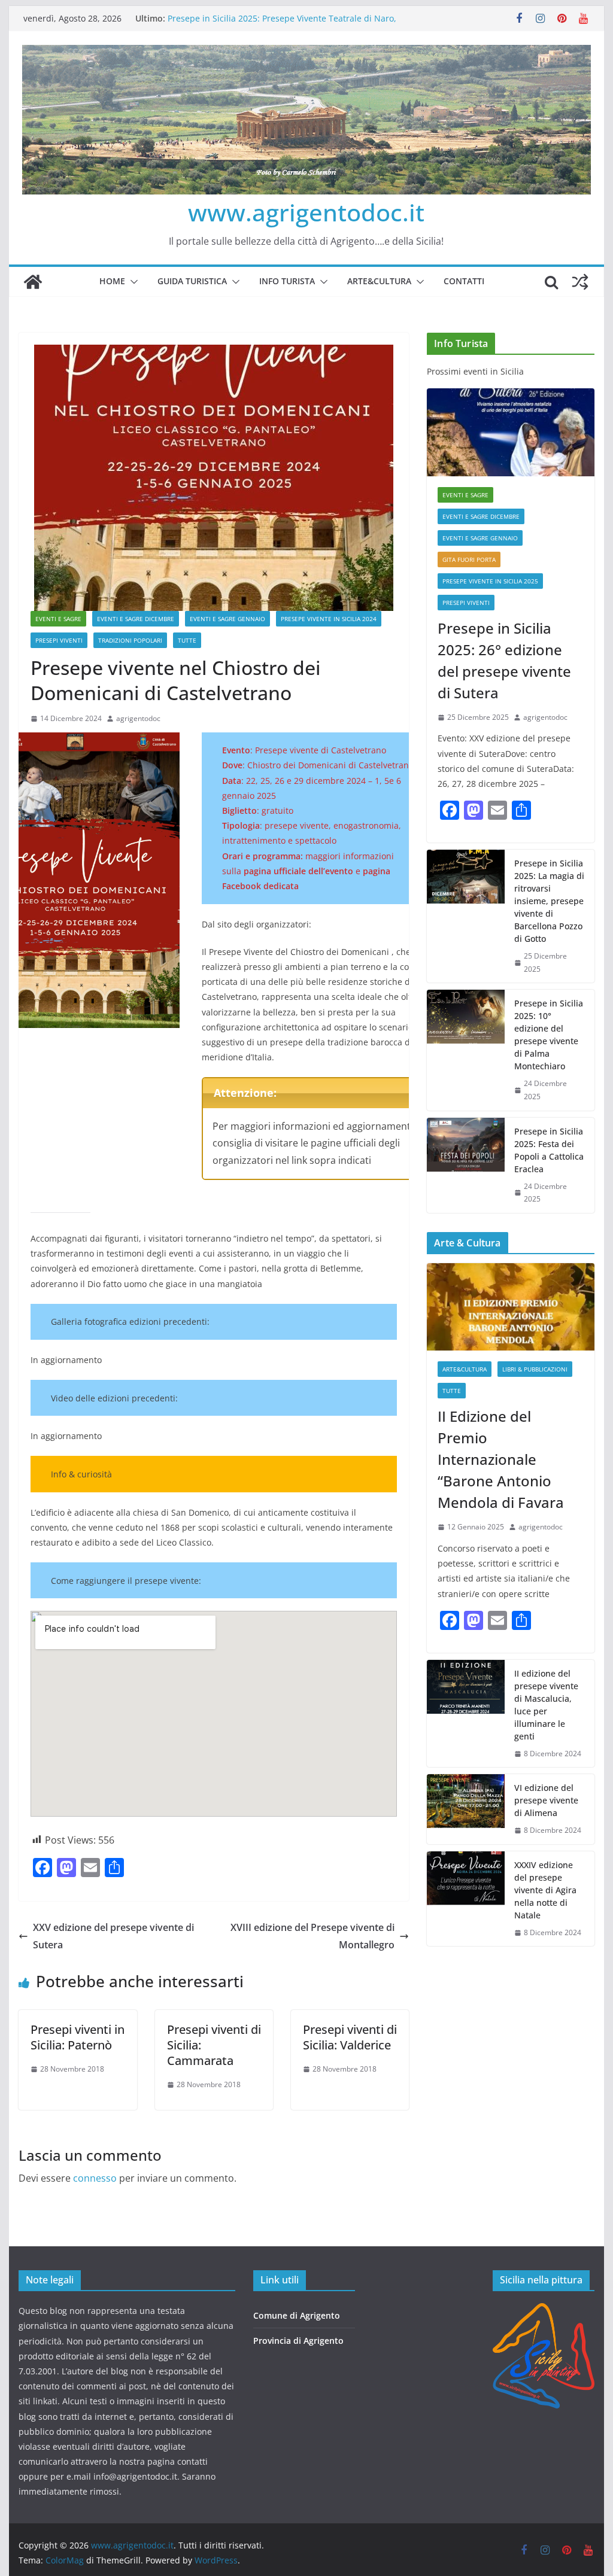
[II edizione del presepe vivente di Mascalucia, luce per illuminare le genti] (466, 1714)
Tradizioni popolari (130, 640)
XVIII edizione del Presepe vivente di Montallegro (312, 1936)
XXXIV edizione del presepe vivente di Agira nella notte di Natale (545, 1890)
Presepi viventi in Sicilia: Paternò (78, 2037)
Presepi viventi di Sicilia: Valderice (350, 2037)
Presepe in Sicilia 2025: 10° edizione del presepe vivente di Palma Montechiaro (549, 1035)
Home (112, 281)
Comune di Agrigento (297, 2315)
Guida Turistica (192, 281)
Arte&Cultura (379, 281)
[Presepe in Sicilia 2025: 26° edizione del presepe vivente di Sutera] (510, 432)
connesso (95, 2178)
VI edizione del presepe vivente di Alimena (546, 1800)
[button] (132, 282)
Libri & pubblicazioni (535, 1369)
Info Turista (287, 281)
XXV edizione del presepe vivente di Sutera (113, 1936)
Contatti (464, 281)
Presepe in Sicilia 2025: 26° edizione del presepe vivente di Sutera (504, 660)
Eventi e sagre (58, 619)
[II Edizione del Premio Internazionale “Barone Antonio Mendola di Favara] (510, 1307)
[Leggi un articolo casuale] (580, 282)
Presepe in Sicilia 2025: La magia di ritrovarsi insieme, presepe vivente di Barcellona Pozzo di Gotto (549, 901)
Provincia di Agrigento (298, 2341)
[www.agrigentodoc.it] (33, 282)
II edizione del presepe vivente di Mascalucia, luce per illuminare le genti (546, 1705)
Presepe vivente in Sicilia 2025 (490, 581)
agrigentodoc (138, 718)
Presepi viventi (59, 640)
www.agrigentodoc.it (306, 212)
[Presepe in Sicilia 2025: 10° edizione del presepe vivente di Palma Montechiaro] (466, 1050)
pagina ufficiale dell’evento (298, 871)
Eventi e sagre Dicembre (136, 619)
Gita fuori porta (469, 559)
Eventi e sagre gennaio (227, 619)
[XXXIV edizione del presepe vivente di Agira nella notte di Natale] (466, 1899)
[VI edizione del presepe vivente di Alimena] (466, 1809)
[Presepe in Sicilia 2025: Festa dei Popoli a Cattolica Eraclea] (466, 1165)
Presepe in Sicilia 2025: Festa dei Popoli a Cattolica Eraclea (549, 1150)
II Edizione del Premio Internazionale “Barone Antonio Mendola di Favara (501, 1459)
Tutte (187, 640)
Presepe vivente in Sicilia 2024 (329, 619)
